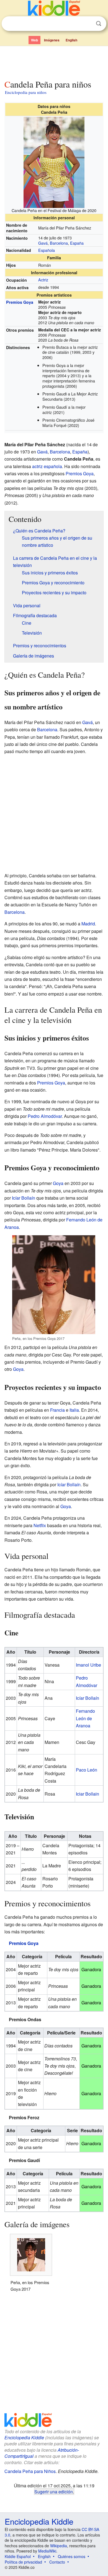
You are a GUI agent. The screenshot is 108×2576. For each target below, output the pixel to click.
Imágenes (52, 40)
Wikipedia (59, 2546)
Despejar (87, 24)
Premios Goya (20, 302)
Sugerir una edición (54, 2491)
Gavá (43, 243)
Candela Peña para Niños (30, 2471)
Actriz (43, 280)
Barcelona (59, 243)
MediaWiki (47, 2551)
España (77, 243)
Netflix (40, 1525)
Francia (57, 1410)
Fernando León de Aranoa (85, 1718)
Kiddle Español (18, 2556)
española (53, 466)
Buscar (99, 24)
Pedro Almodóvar (45, 1116)
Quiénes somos (72, 2556)
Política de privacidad (23, 2562)
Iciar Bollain (88, 1794)
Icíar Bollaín (24, 1198)
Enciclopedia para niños (26, 92)
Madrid (88, 924)
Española (47, 250)
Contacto (57, 2562)
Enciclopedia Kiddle (24, 2438)
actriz (37, 466)
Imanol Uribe (88, 1665)
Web (34, 40)
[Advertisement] (54, 62)
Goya (58, 1183)
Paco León (87, 1770)
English (71, 40)
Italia (74, 1410)
